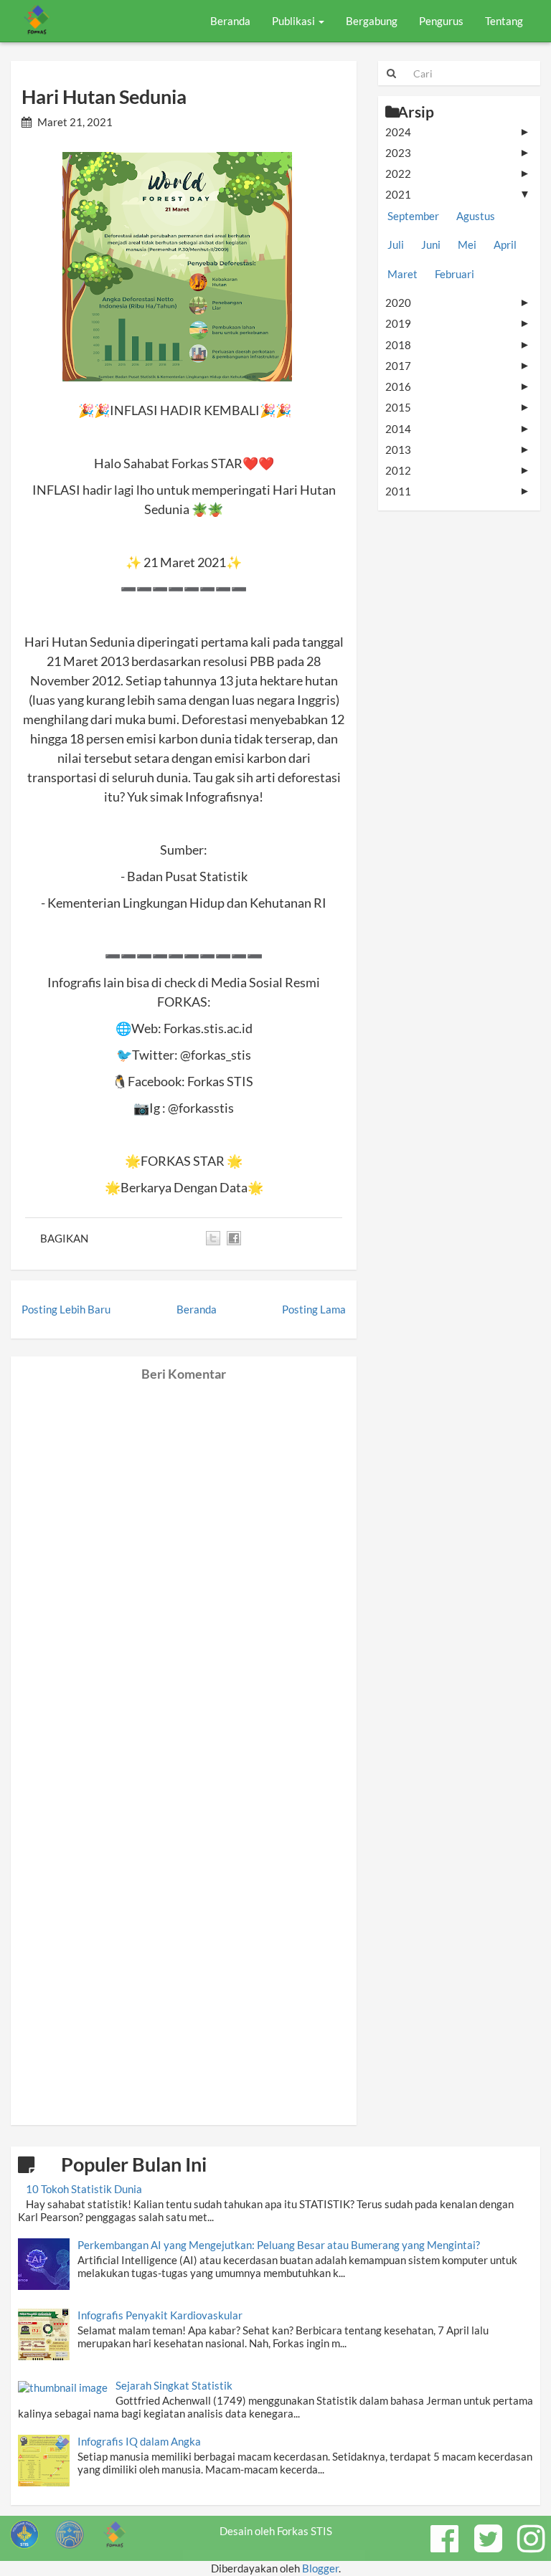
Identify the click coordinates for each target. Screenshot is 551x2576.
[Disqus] (184, 1561)
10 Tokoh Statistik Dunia (84, 2189)
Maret (402, 274)
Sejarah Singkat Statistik (174, 2385)
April (505, 244)
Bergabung (372, 21)
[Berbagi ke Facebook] (234, 1238)
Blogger (320, 2568)
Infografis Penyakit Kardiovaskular (160, 2315)
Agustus (476, 216)
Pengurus (441, 21)
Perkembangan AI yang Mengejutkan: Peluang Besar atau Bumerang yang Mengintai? (279, 2245)
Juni (431, 244)
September (413, 216)
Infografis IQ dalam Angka (139, 2441)
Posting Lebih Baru (66, 1309)
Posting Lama (314, 1309)
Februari (455, 274)
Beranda (230, 21)
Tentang (504, 21)
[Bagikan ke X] (213, 1238)
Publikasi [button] (295, 21)
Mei (467, 244)
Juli (396, 244)
